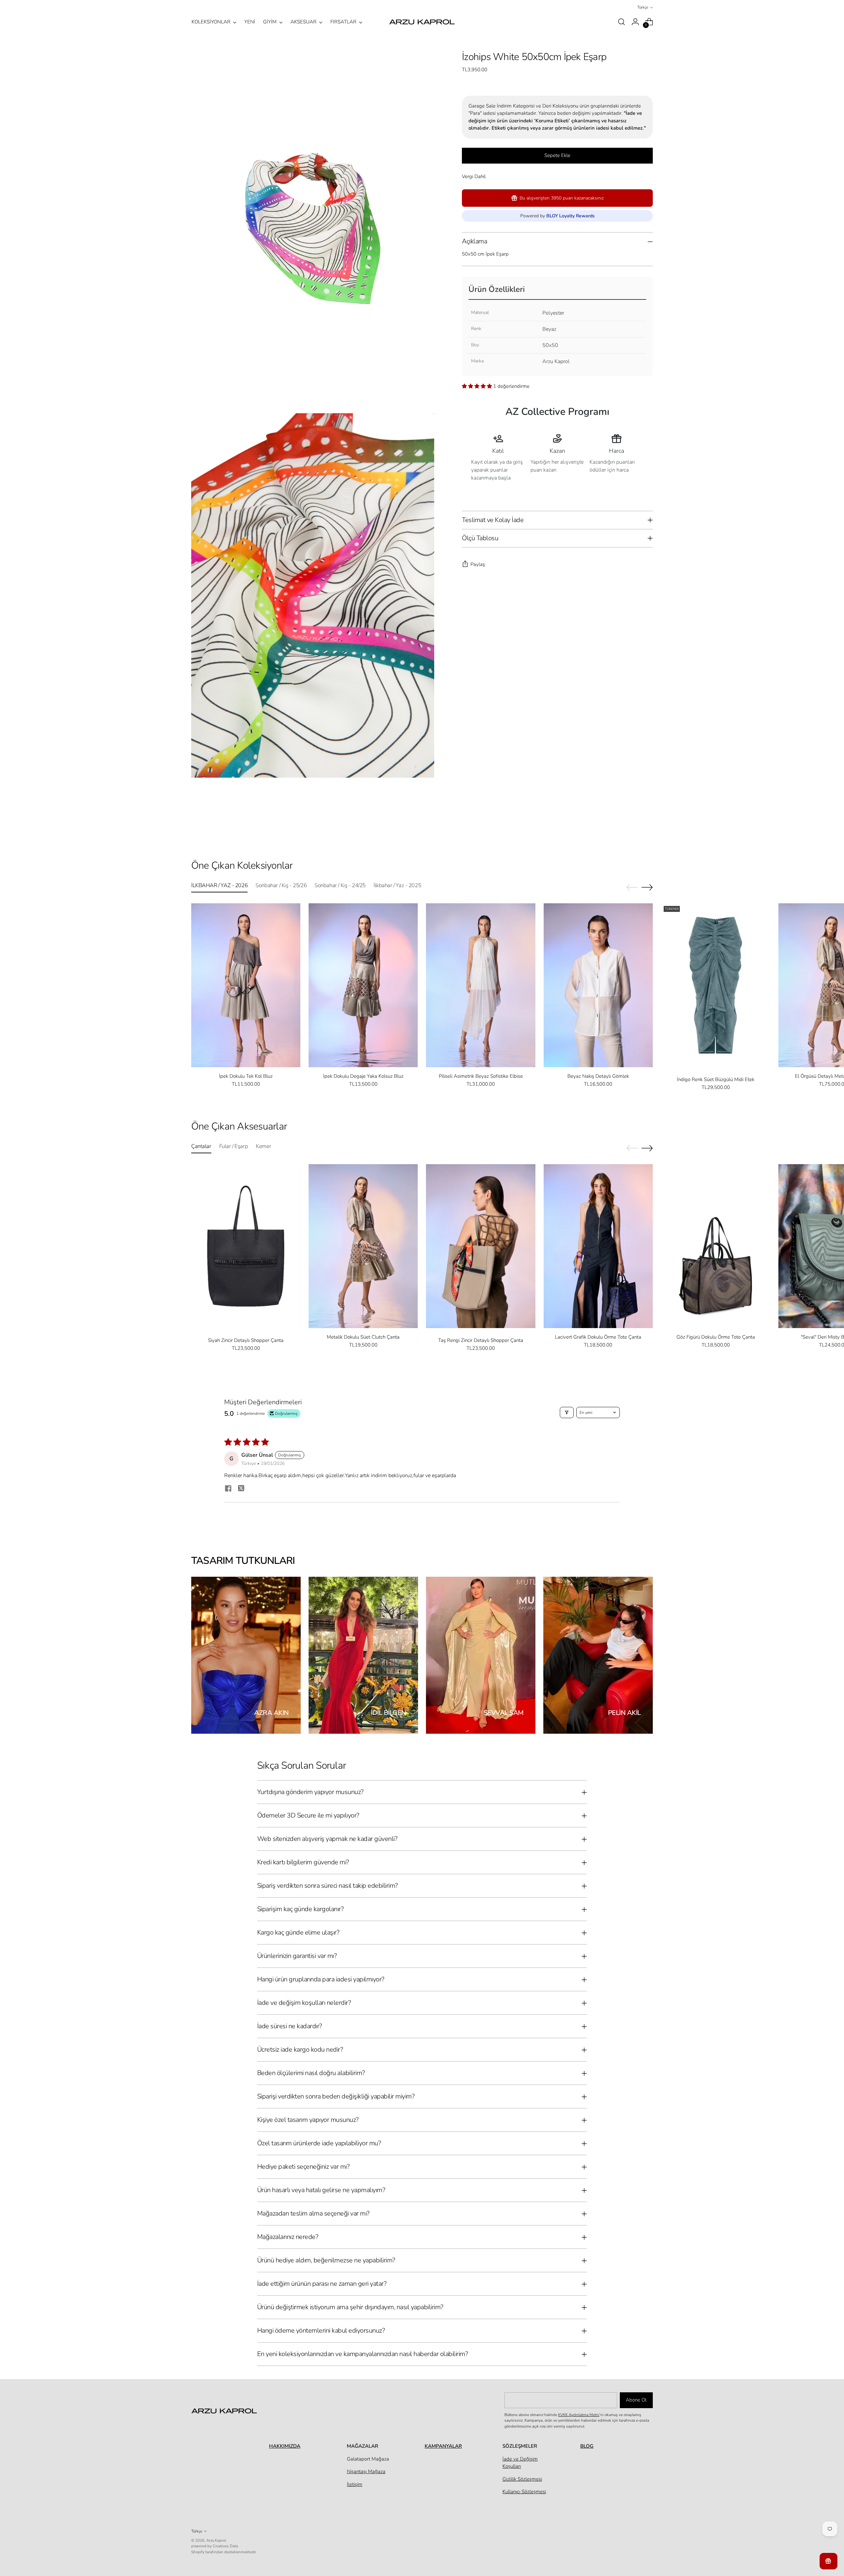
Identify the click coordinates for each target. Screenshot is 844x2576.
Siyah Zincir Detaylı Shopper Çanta (246, 1340)
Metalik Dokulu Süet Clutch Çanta (363, 1337)
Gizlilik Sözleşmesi (522, 2479)
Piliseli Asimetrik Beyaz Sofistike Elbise (481, 1076)
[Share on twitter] (241, 1489)
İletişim (355, 2484)
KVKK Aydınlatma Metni (579, 2415)
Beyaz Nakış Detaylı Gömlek (598, 1076)
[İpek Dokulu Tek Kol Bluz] (246, 985)
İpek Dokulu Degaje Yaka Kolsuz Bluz (363, 1076)
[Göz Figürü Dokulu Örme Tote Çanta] (716, 1246)
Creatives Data (225, 2546)
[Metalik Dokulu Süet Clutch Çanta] (363, 1246)
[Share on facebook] (228, 1489)
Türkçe (643, 7)
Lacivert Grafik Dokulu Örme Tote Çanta (598, 1337)
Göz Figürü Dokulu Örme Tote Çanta (716, 1337)
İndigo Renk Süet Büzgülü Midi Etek (716, 1079)
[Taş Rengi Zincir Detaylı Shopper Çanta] (481, 1246)
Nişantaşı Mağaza (366, 2471)
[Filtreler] (567, 1412)
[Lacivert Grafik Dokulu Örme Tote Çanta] (598, 1246)
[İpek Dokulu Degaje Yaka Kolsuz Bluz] (363, 985)
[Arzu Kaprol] (422, 22)
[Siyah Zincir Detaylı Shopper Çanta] (246, 1246)
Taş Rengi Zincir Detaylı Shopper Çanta (481, 1340)
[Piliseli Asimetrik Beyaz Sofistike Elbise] (481, 985)
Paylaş (478, 564)
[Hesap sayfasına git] (635, 22)
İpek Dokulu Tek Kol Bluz (246, 1076)
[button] (478, 386)
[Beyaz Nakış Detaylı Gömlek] (598, 985)
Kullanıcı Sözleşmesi (524, 2492)
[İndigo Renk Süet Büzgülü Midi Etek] (716, 985)
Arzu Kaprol (216, 2540)
